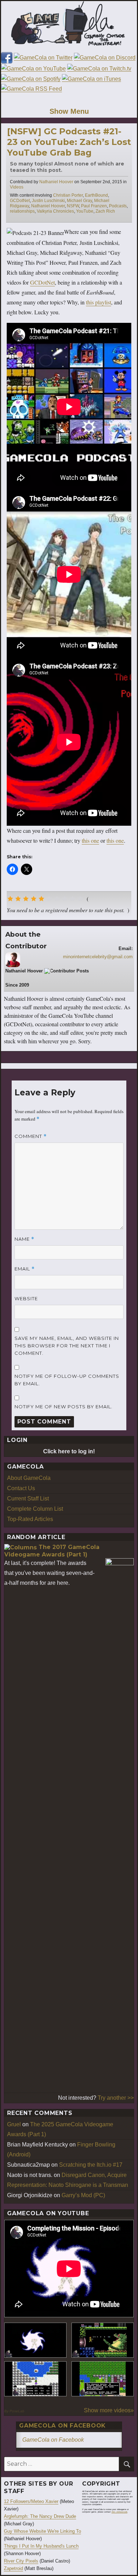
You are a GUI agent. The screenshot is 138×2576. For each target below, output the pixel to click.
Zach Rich (105, 211)
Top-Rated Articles (30, 1519)
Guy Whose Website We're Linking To (42, 2531)
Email (25, 1269)
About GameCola (29, 1478)
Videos (17, 187)
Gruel (14, 2124)
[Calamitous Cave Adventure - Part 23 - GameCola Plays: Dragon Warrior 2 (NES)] (35, 2379)
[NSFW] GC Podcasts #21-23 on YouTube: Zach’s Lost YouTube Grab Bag (69, 142)
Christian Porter (68, 195)
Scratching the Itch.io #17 (91, 2165)
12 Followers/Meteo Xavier (31, 2501)
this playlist (99, 302)
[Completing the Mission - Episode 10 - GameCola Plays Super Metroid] (35, 2340)
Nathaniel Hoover (56, 182)
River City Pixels (21, 2561)
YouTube (85, 211)
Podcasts (118, 206)
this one (90, 840)
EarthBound (96, 195)
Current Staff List (28, 1499)
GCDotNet (20, 201)
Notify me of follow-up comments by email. (67, 1380)
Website (26, 1298)
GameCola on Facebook (62, 2426)
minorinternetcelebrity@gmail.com (98, 957)
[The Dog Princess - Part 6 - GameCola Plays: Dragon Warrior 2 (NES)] (103, 2379)
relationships (22, 211)
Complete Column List (35, 1509)
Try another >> (116, 2098)
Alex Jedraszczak (119, 2512)
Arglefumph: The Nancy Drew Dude (40, 2516)
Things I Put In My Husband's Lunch (41, 2546)
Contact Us (21, 1488)
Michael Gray (79, 201)
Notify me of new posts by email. (64, 1407)
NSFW (73, 206)
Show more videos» (109, 2410)
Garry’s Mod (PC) (83, 2195)
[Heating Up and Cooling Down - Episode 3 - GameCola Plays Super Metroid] (103, 2340)
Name (24, 1239)
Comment (31, 1136)
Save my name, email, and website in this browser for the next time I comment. (67, 1346)
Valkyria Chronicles (55, 211)
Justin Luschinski (48, 201)
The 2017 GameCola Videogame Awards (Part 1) (52, 1551)
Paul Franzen (94, 206)
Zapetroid (13, 2568)
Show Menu (69, 111)
